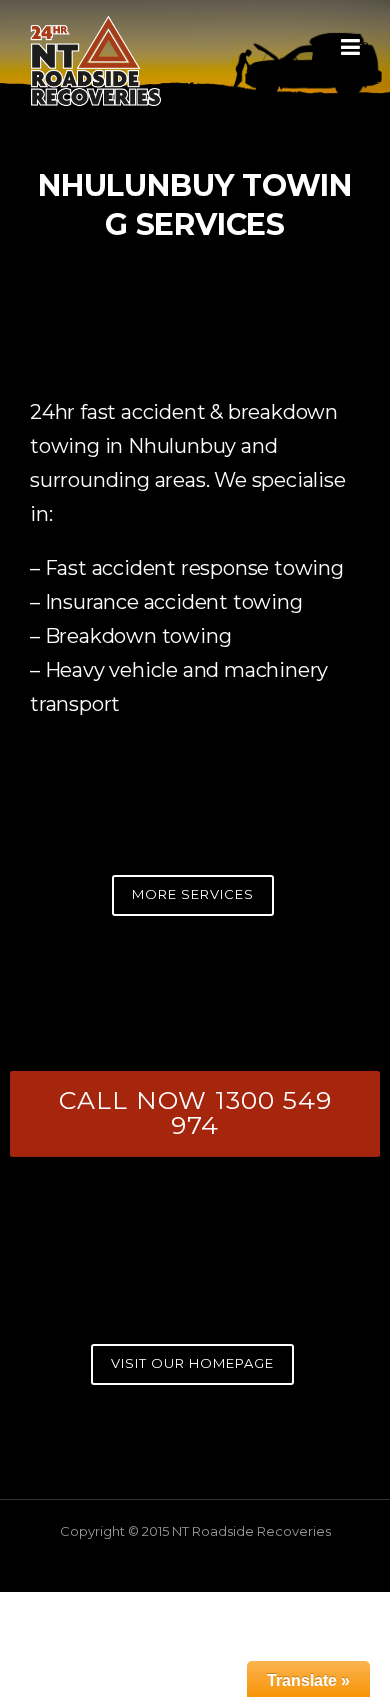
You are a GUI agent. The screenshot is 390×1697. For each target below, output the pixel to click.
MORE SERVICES (193, 894)
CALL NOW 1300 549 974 (195, 1112)
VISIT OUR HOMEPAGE (192, 1363)
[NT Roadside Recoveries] (96, 59)
